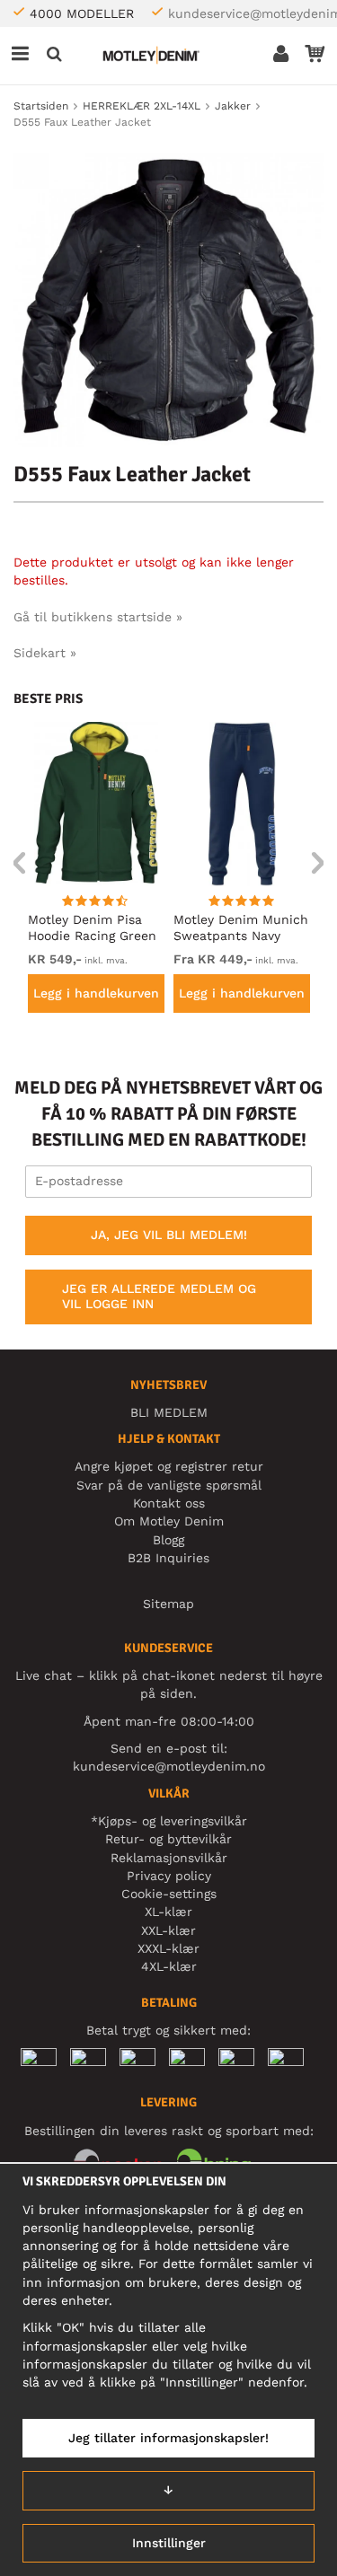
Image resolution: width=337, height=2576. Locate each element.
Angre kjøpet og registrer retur (169, 1466)
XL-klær (168, 1912)
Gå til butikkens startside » (98, 617)
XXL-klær (168, 1930)
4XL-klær (169, 1966)
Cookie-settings (169, 1894)
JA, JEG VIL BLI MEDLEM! (169, 1235)
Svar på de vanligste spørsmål (169, 1485)
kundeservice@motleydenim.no (169, 1766)
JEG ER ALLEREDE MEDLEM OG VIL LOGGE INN (159, 1297)
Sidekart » (45, 653)
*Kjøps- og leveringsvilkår (169, 1821)
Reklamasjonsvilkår (169, 1858)
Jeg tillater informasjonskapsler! (168, 2438)
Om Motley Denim (169, 1521)
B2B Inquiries (168, 1558)
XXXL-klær (168, 1948)
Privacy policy (169, 1876)
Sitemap (168, 1604)
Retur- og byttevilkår (168, 1839)
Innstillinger (169, 2543)
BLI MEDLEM (169, 1412)
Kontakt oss (169, 1503)
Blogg (168, 1540)
